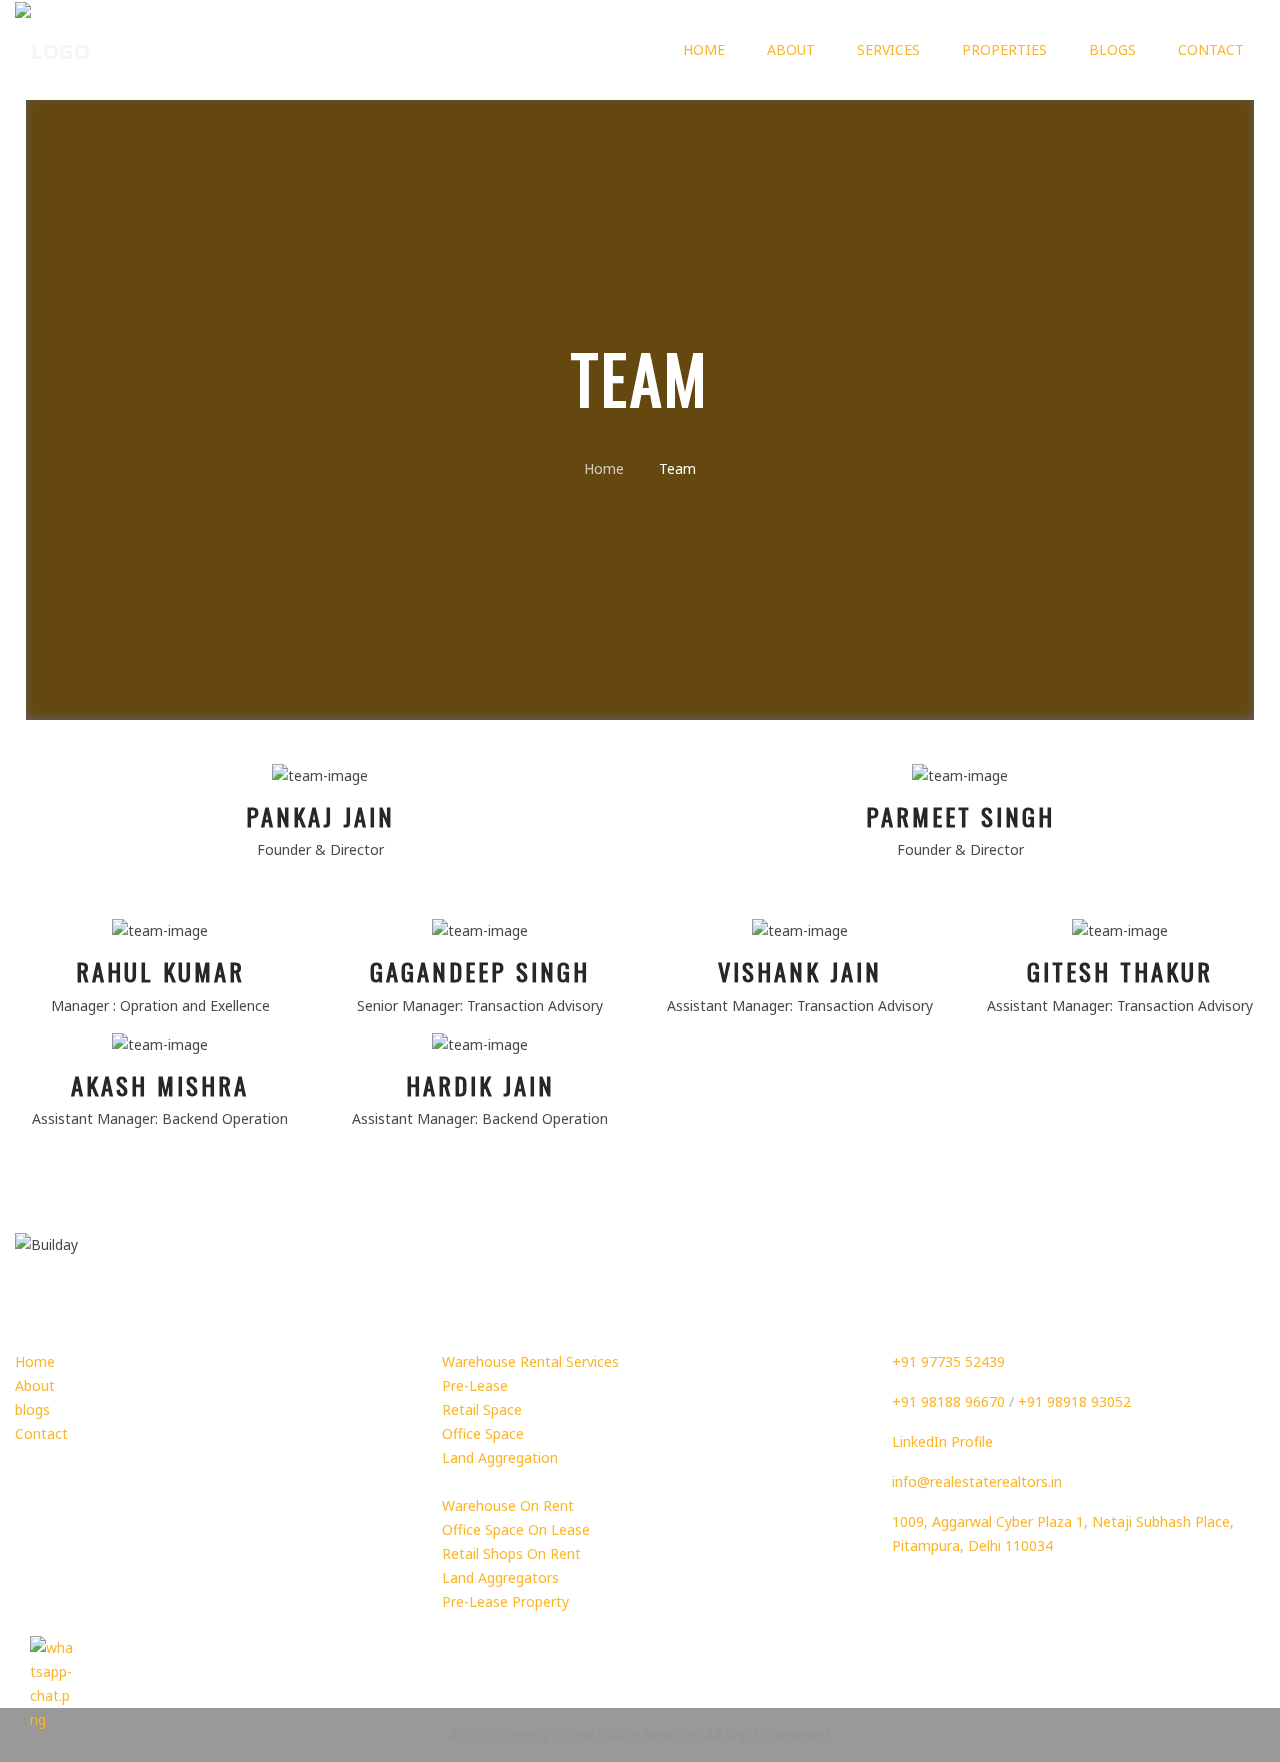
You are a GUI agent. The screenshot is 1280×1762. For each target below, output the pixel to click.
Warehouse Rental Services (530, 1361)
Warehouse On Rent (508, 1505)
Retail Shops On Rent (511, 1553)
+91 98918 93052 (1074, 1401)
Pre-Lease (475, 1385)
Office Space (483, 1433)
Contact (1211, 49)
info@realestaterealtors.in (977, 1481)
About (791, 49)
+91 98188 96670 (948, 1401)
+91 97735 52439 (948, 1361)
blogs (1112, 49)
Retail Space (482, 1409)
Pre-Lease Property (505, 1601)
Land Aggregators (500, 1577)
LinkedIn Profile (942, 1441)
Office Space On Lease (516, 1529)
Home (704, 49)
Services (888, 49)
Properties (1004, 49)
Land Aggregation (500, 1457)
